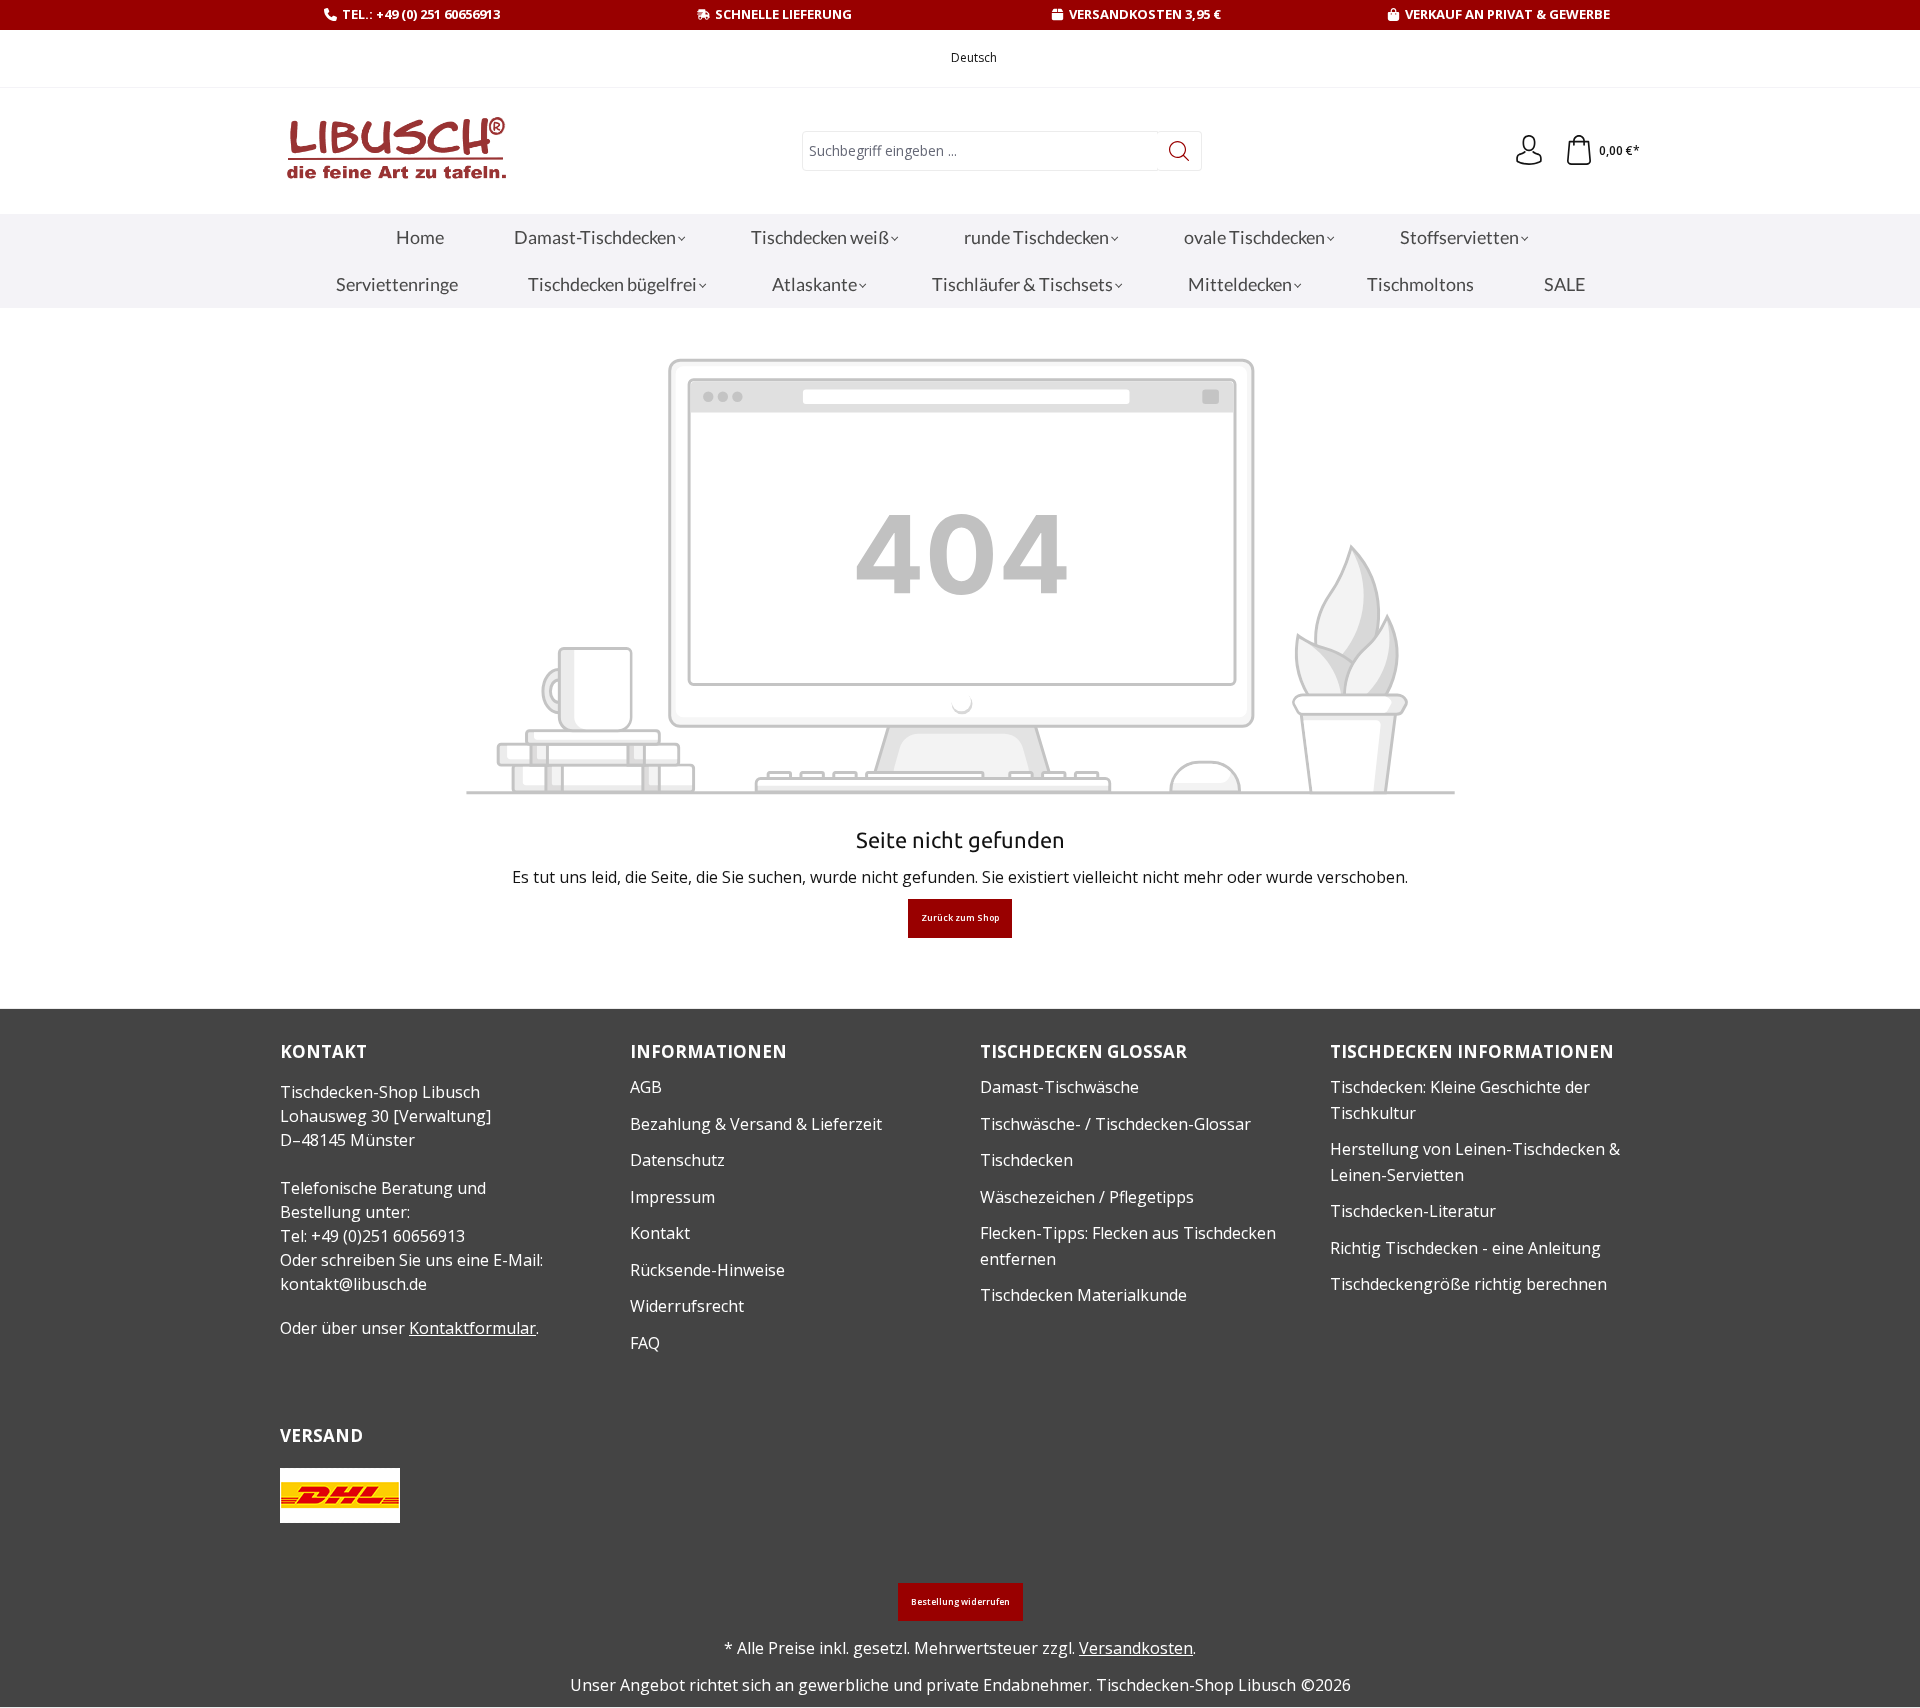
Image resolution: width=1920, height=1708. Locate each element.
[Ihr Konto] (1529, 151)
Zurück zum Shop (960, 918)
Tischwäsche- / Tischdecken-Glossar (1115, 1124)
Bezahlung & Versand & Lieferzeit (756, 1124)
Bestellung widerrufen (960, 1602)
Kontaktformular (472, 1328)
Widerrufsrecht (687, 1306)
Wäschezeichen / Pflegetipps (1087, 1197)
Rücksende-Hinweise (707, 1270)
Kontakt (660, 1233)
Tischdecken (1026, 1160)
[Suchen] (1179, 151)
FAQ (645, 1343)
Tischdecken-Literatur (1413, 1211)
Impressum (672, 1197)
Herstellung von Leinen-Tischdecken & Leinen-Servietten (1475, 1162)
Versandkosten (1136, 1648)
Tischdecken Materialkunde (1083, 1295)
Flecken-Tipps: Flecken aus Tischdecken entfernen (1128, 1246)
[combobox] (980, 151)
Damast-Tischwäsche (1059, 1087)
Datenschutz (677, 1160)
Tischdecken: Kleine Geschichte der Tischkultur (1460, 1100)
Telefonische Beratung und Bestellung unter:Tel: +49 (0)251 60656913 (383, 1212)
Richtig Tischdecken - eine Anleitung (1465, 1248)
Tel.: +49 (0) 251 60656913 (421, 14)
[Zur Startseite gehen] (395, 151)
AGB (646, 1087)
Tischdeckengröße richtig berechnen (1468, 1284)
